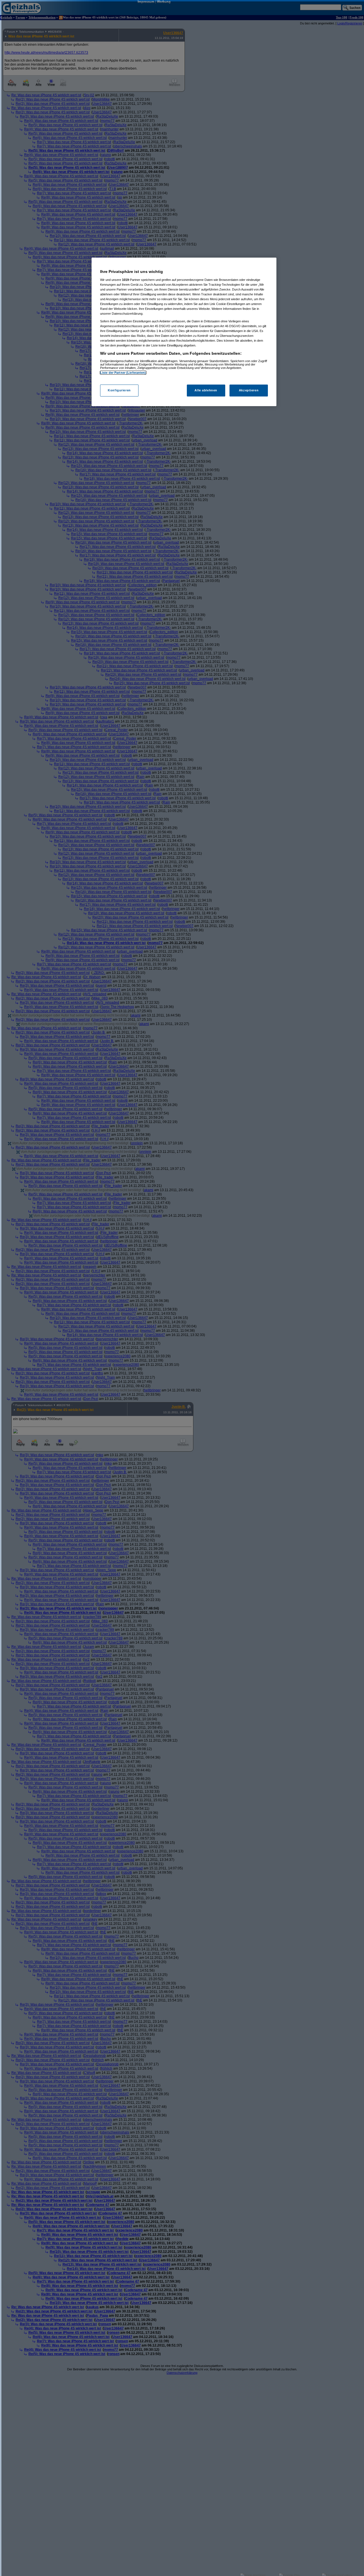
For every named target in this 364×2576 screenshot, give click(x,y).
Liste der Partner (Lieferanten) (123, 373)
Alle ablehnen (206, 390)
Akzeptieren (249, 390)
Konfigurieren (119, 390)
